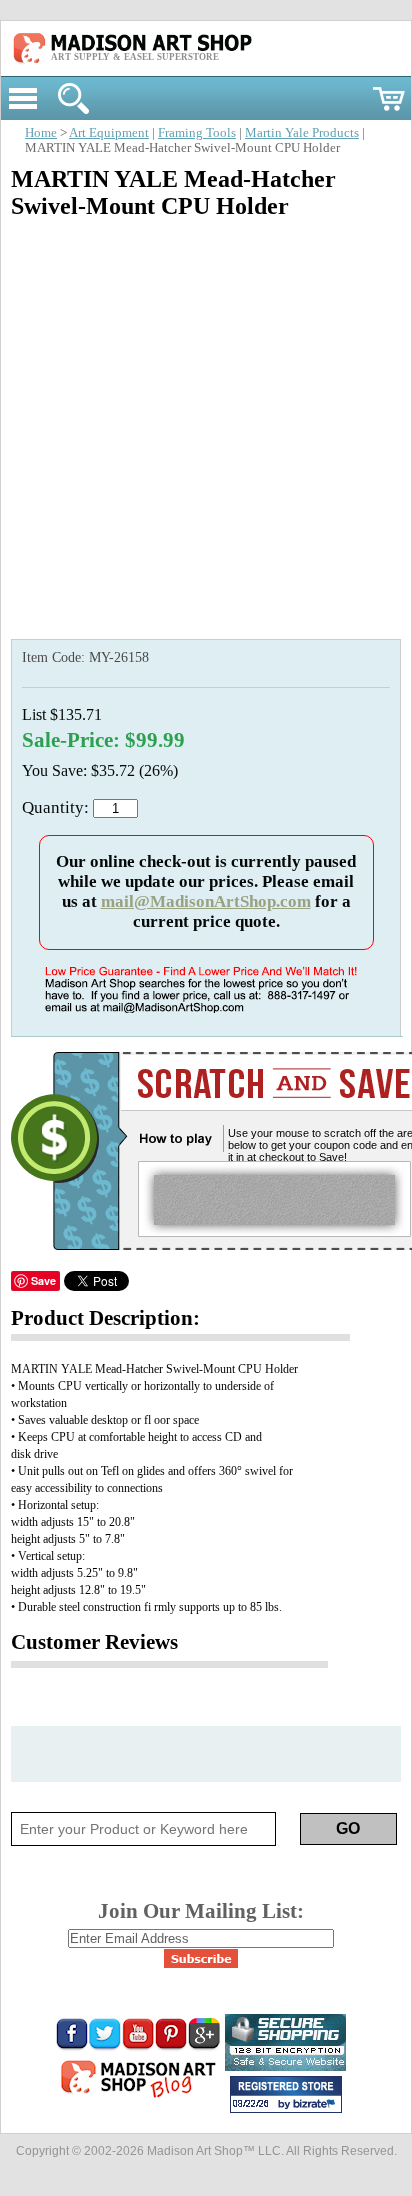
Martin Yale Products (302, 133)
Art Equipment (109, 133)
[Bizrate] (317, 2105)
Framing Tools (197, 133)
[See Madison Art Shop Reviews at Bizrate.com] (286, 2094)
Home (41, 133)
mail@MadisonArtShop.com (206, 901)
